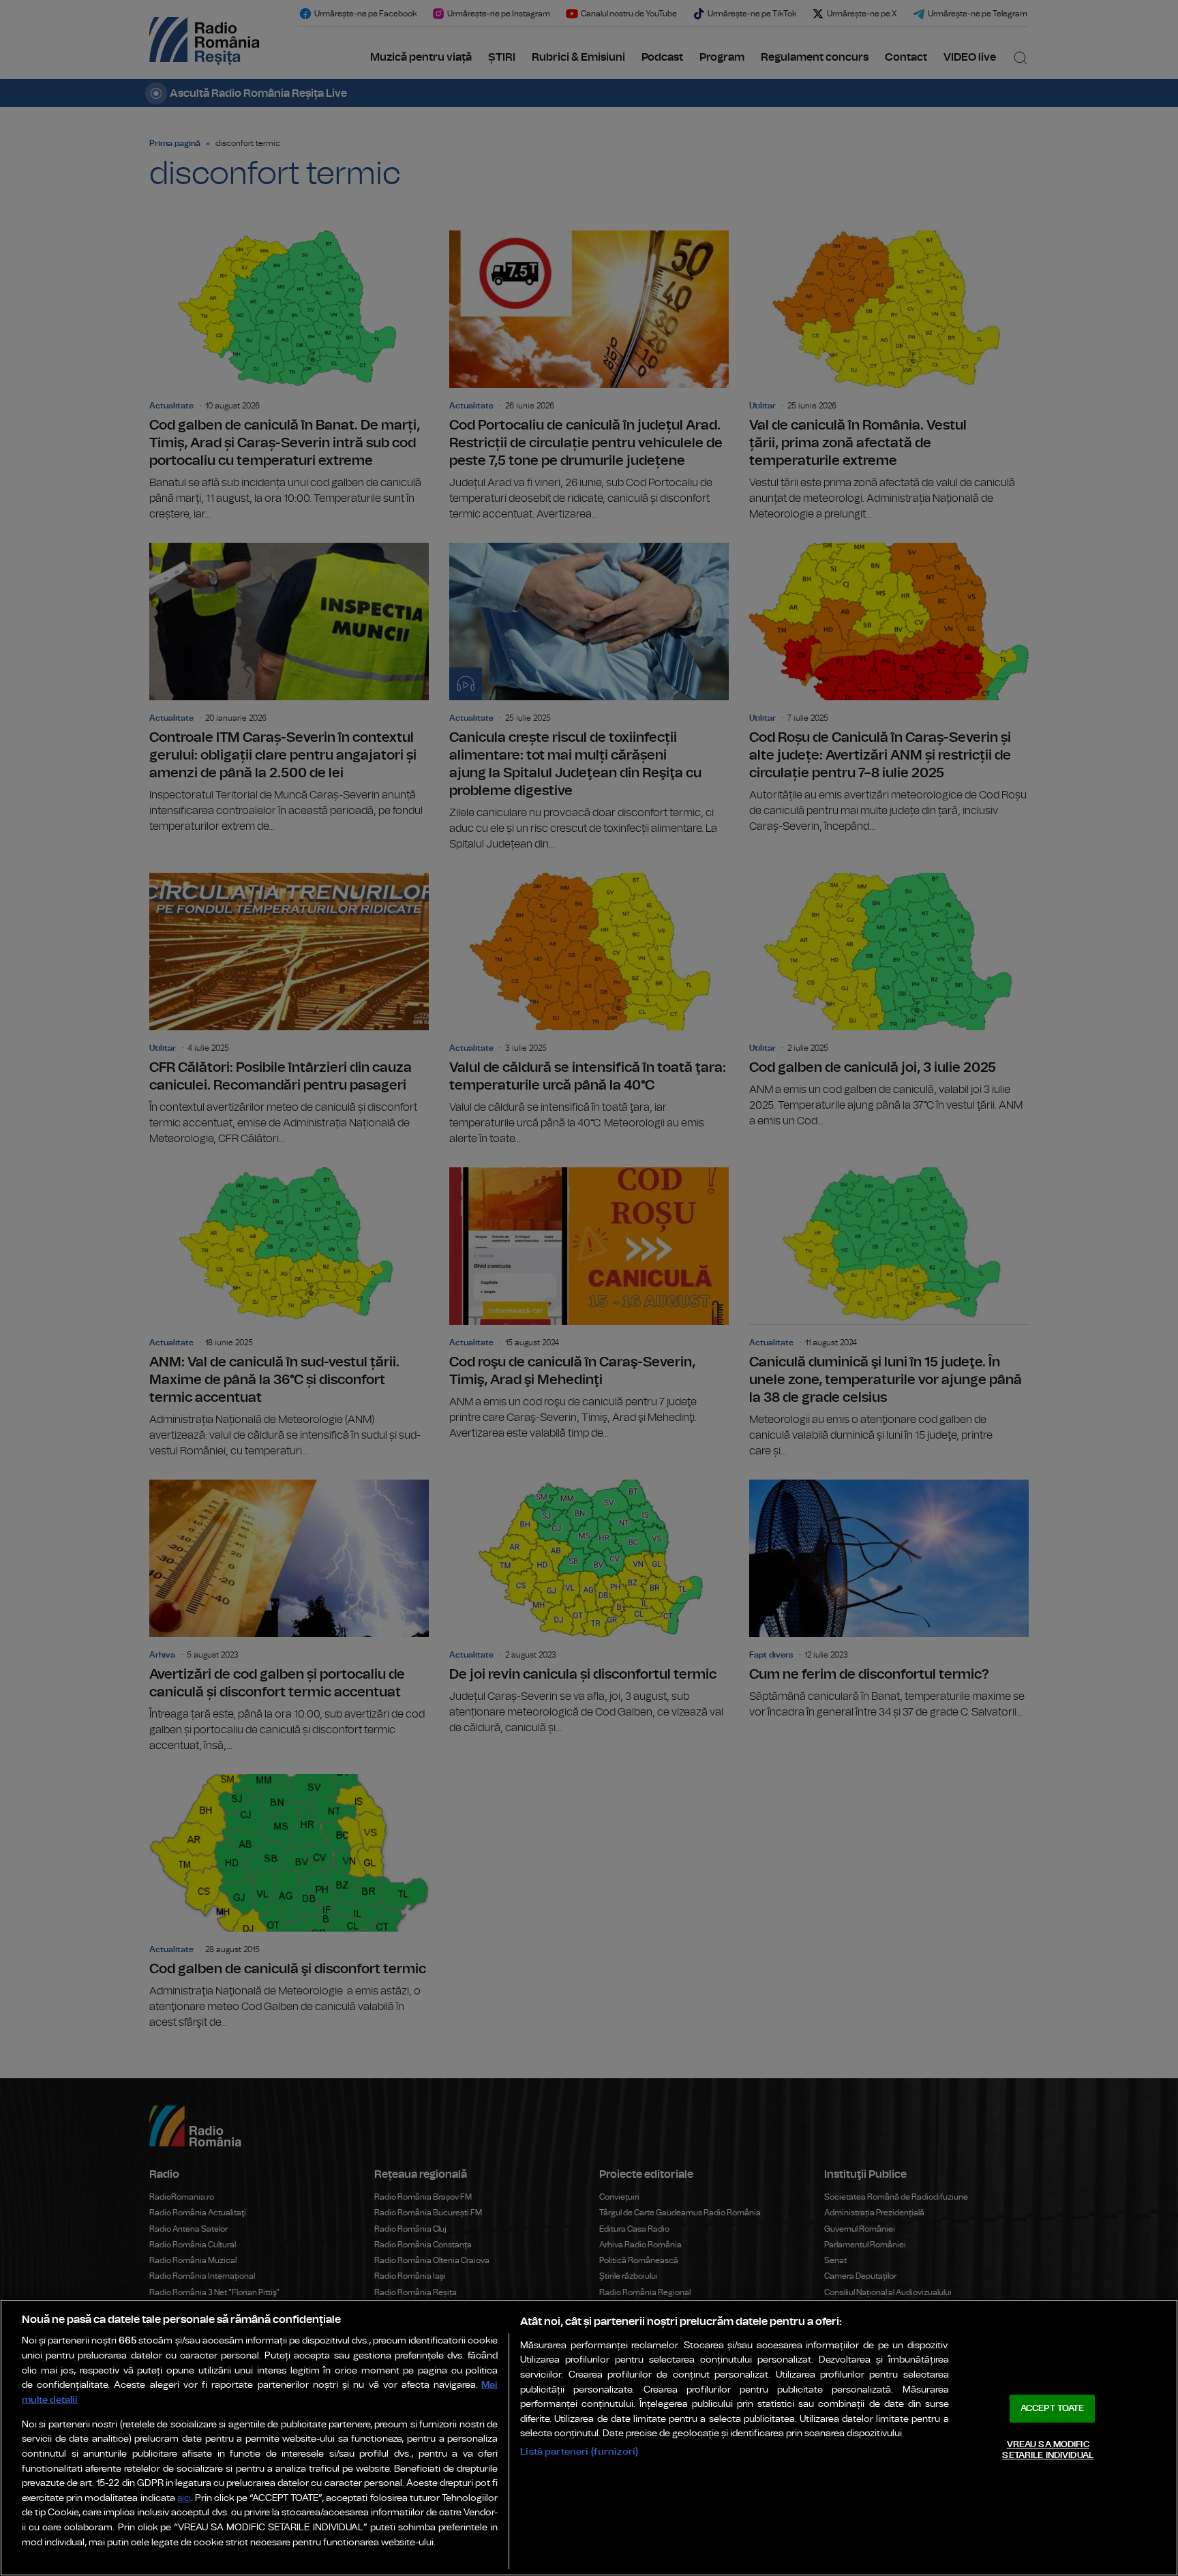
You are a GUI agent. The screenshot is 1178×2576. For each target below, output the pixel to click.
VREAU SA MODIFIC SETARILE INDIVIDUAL (1047, 2450)
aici (184, 2499)
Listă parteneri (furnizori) (579, 2452)
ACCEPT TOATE (1053, 2409)
